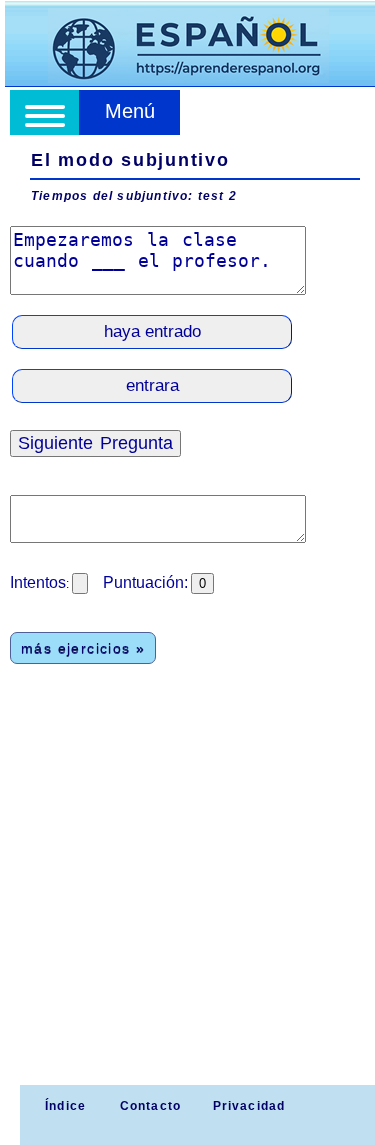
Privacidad (249, 1106)
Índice (63, 1106)
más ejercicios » (83, 648)
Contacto (151, 1106)
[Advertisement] (187, 887)
